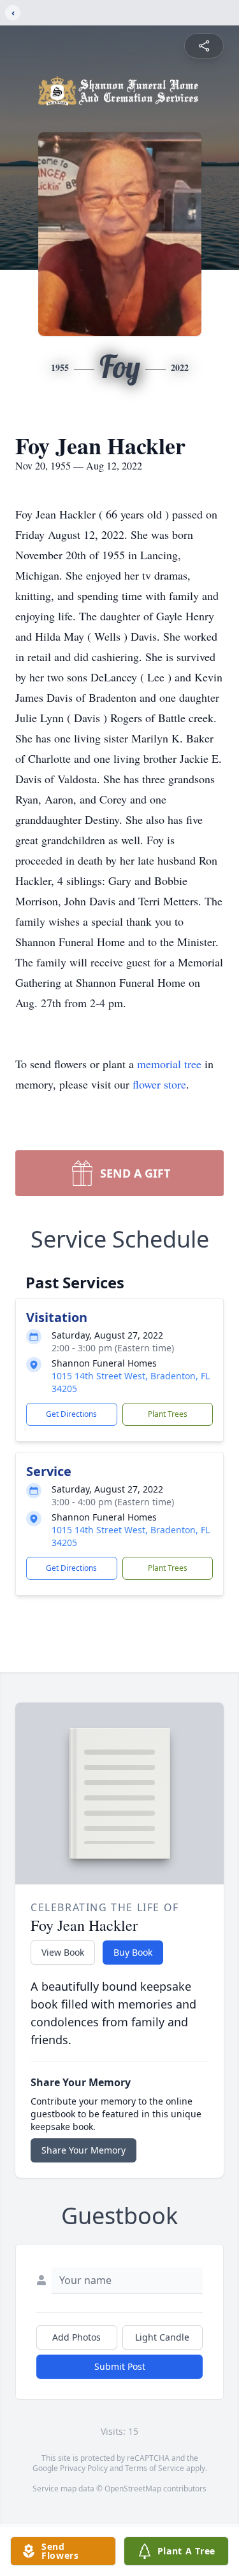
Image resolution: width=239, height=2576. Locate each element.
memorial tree (169, 1064)
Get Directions (71, 1414)
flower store (159, 1084)
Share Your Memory (83, 2150)
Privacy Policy (84, 2468)
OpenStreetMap (133, 2489)
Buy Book (133, 1952)
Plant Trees (168, 1414)
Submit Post (120, 2366)
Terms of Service (155, 2468)
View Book (63, 1952)
